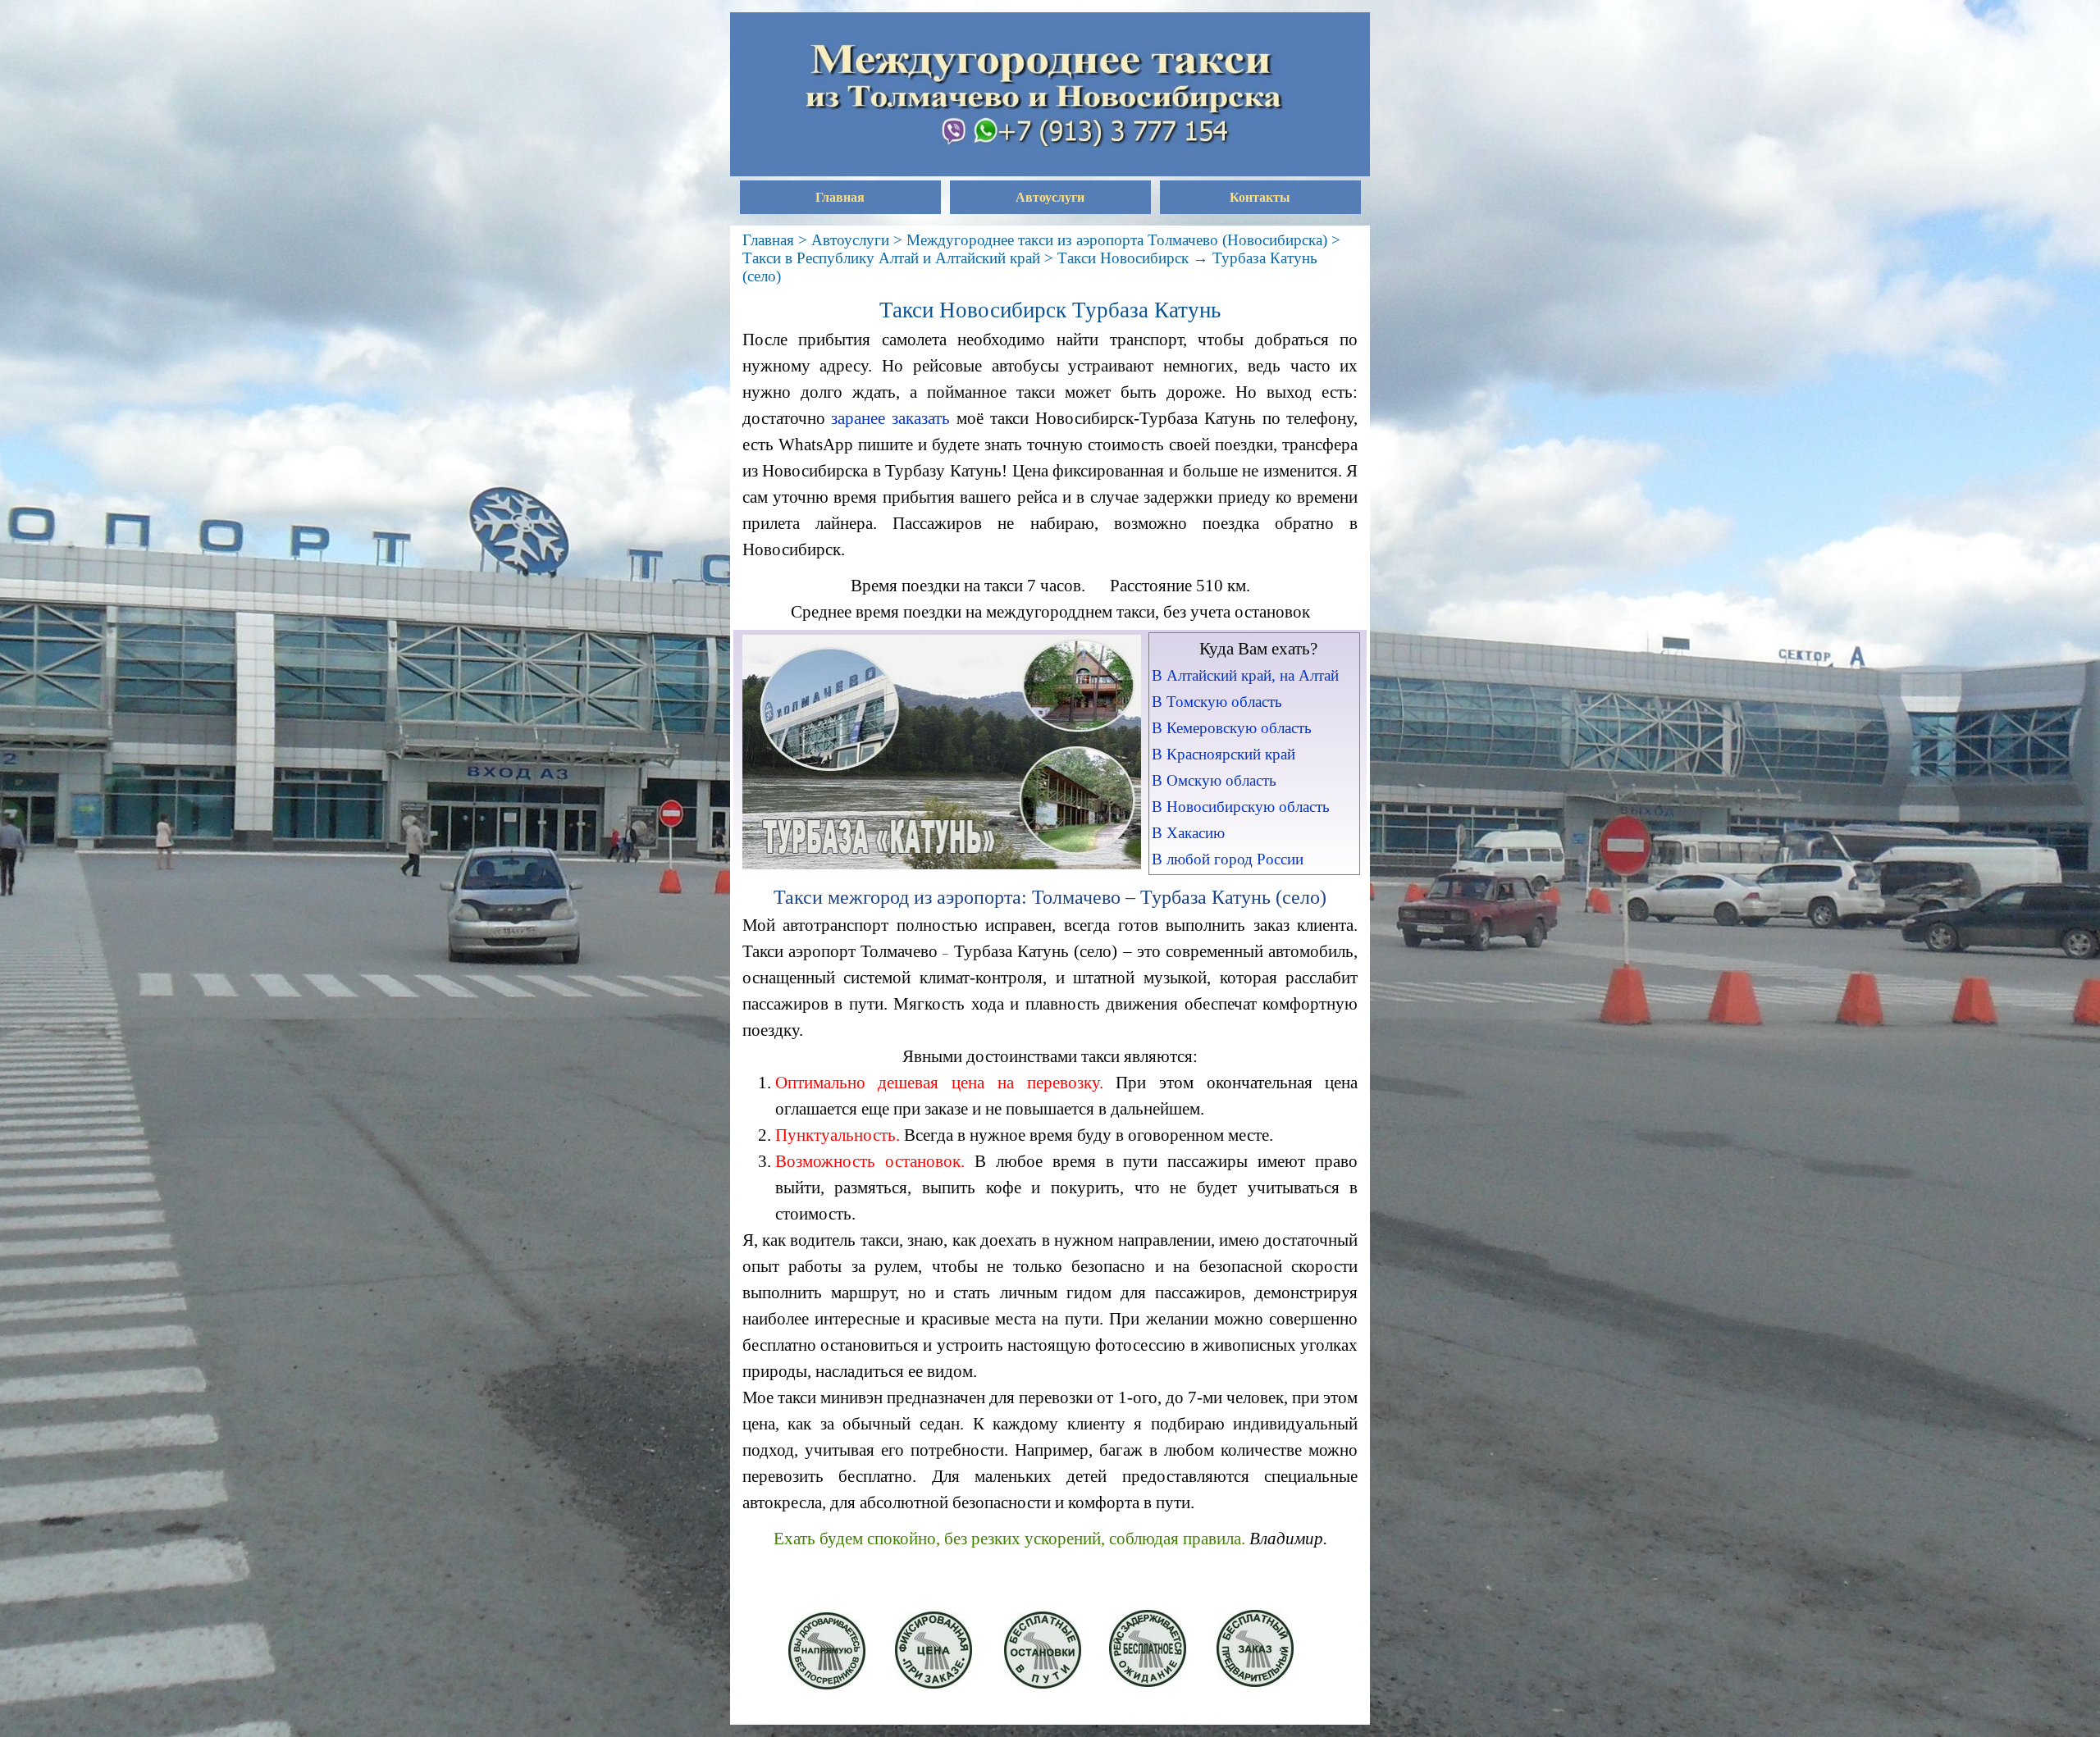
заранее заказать (890, 418)
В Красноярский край (1223, 754)
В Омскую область (1214, 780)
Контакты (1260, 197)
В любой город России (1228, 859)
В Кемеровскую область (1232, 728)
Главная (840, 197)
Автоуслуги (1050, 197)
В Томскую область (1217, 702)
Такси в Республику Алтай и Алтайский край (891, 258)
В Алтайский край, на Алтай (1245, 675)
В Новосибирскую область (1241, 807)
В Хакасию (1188, 833)
